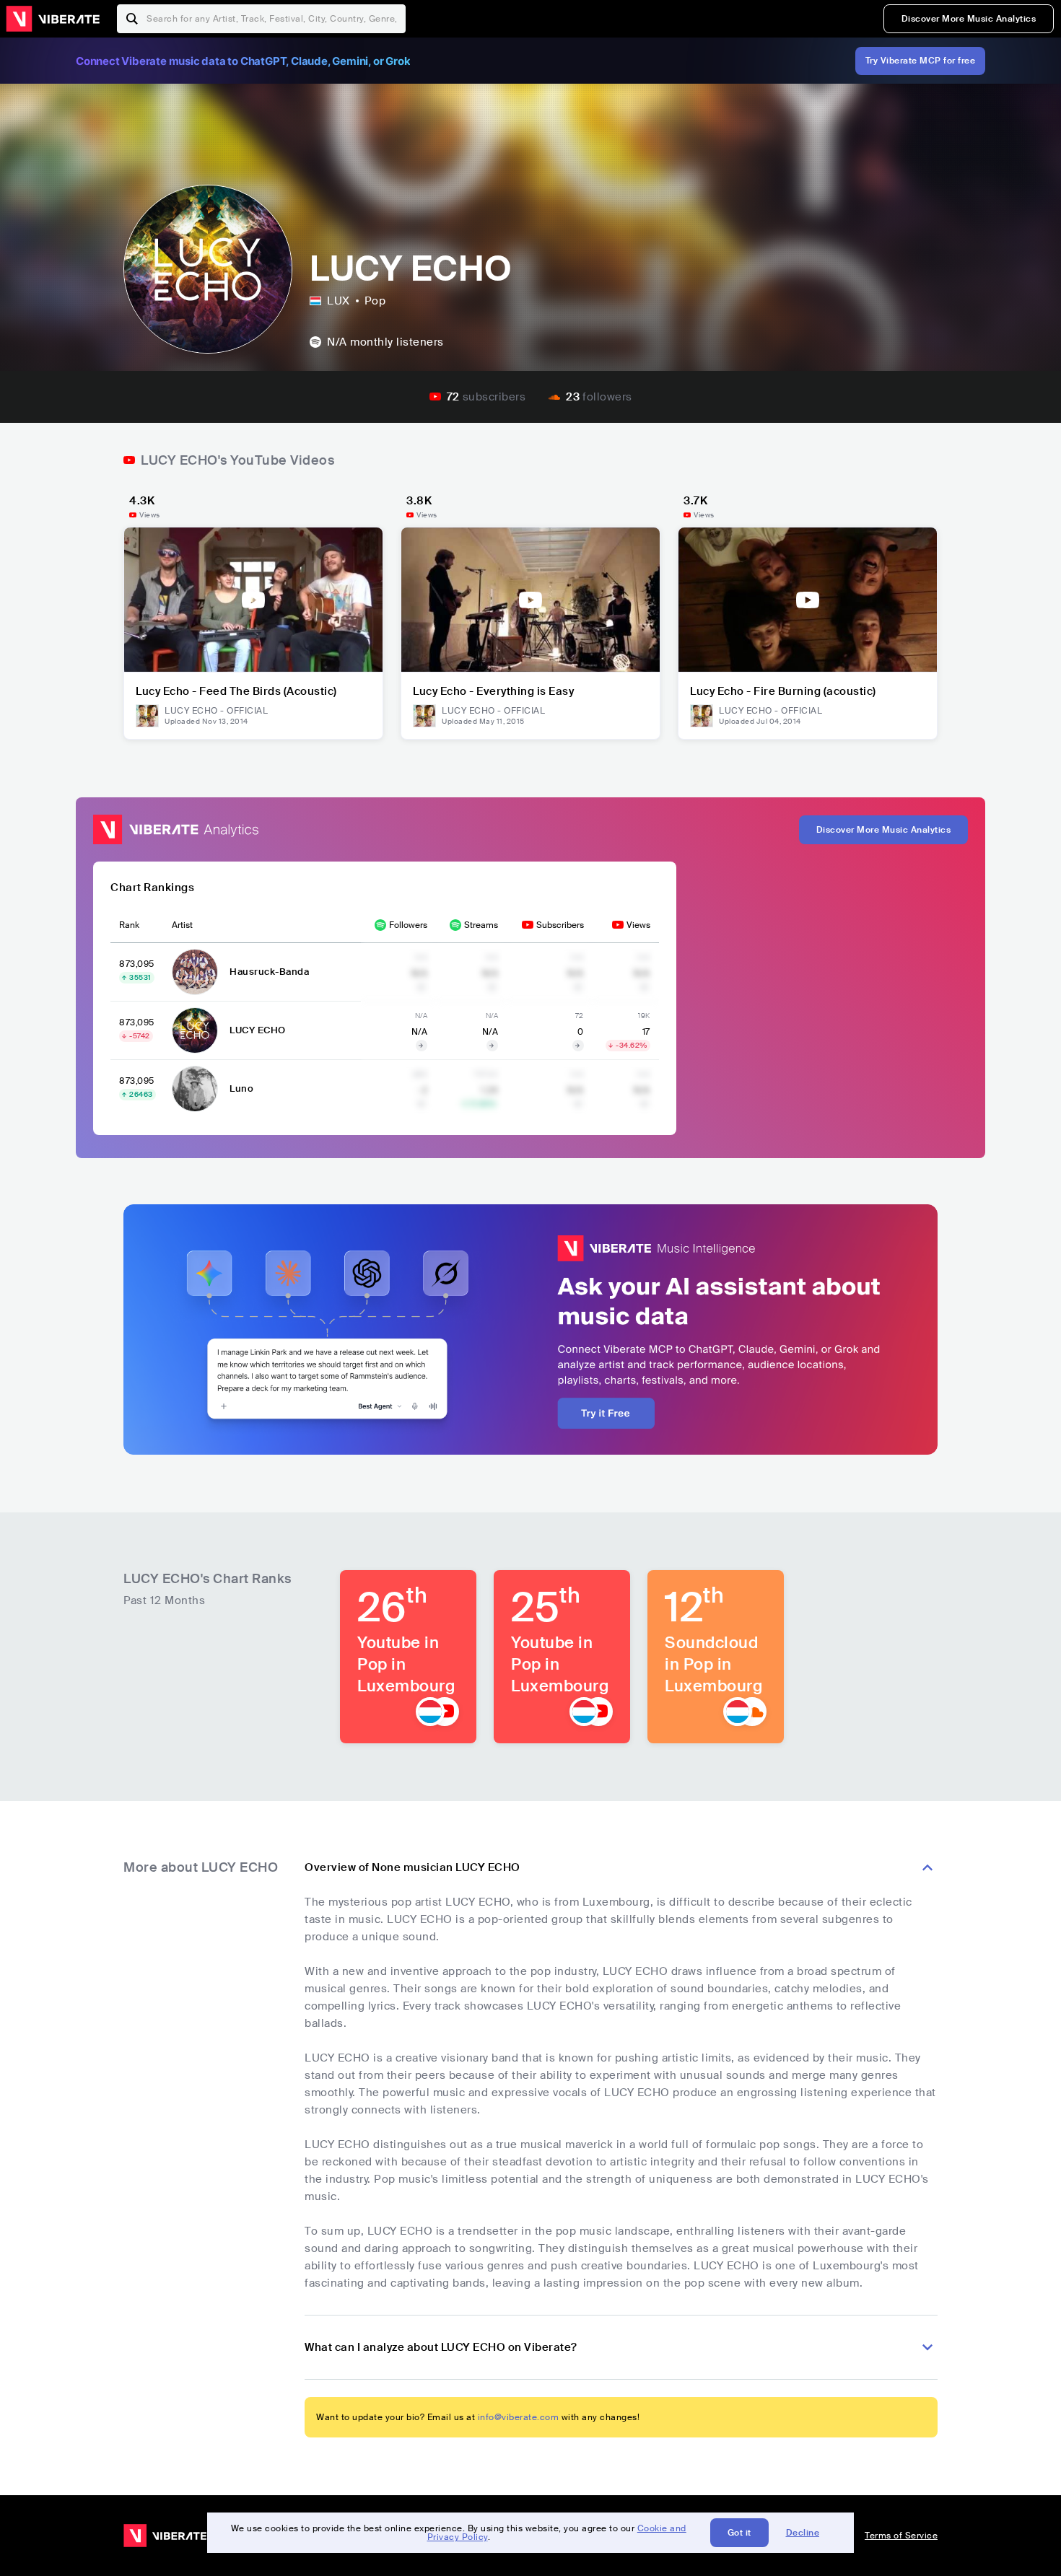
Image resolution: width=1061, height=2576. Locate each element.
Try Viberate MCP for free (921, 61)
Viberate (53, 19)
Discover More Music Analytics (969, 19)
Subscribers (560, 925)
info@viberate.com (519, 2417)
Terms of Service (901, 2536)
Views (638, 925)
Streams (481, 925)
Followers (408, 925)
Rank (129, 925)
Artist (182, 925)
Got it (739, 2533)
